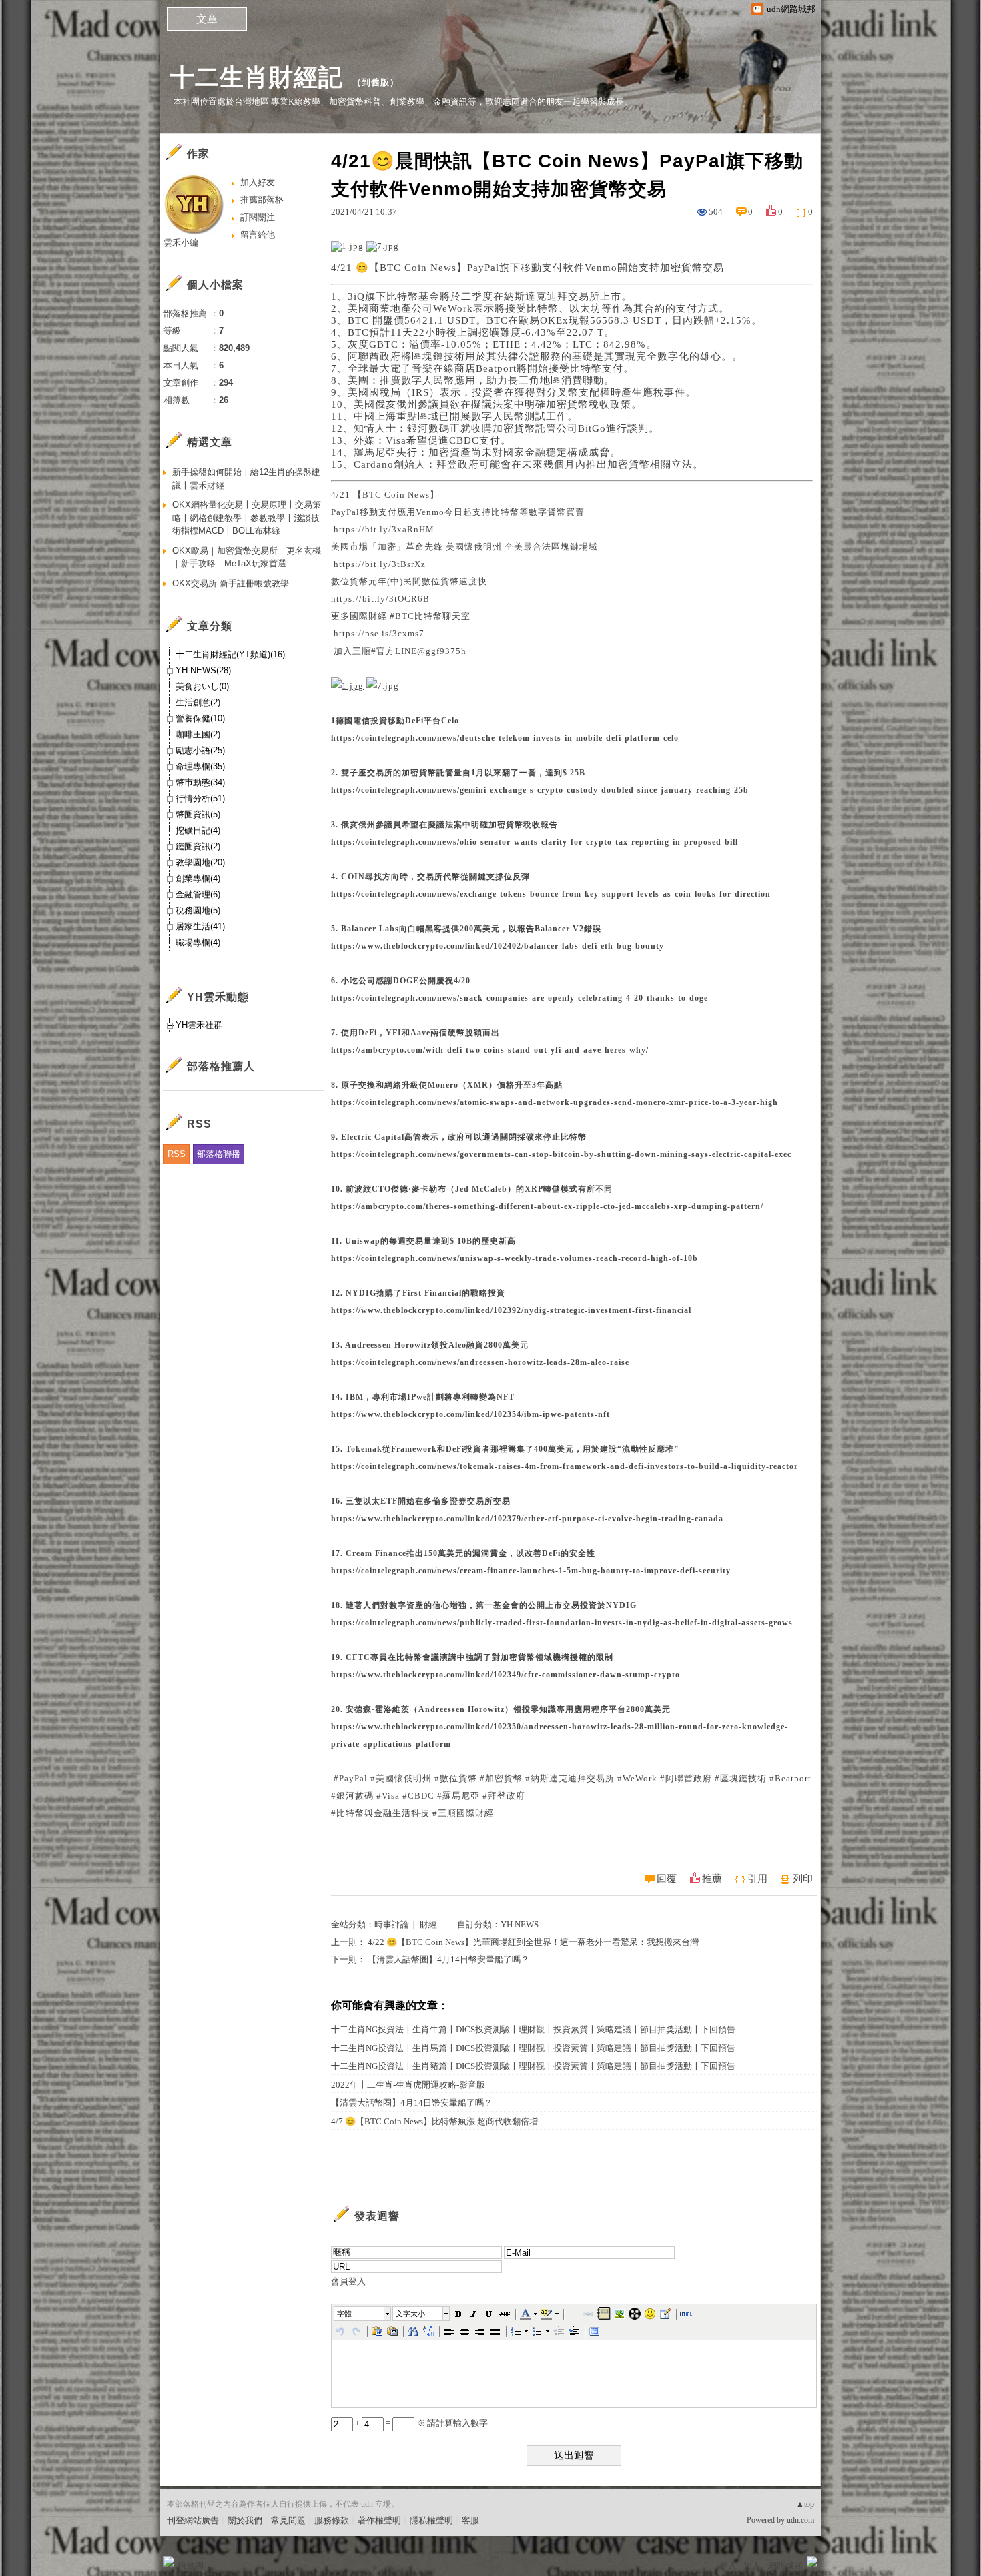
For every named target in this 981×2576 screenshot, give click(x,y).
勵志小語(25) (200, 750)
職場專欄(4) (198, 942)
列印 (803, 1879)
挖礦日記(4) (198, 830)
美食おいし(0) (202, 686)
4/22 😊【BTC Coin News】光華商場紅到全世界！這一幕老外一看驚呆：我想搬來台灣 (533, 1942)
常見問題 (288, 2520)
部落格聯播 (219, 1154)
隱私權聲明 (431, 2520)
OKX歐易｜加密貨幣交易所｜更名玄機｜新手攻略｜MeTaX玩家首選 (247, 557)
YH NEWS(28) (203, 670)
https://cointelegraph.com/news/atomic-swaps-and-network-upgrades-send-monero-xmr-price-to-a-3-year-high (555, 1102)
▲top (805, 2504)
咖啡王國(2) (198, 734)
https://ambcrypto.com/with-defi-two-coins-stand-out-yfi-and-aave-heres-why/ (490, 1050)
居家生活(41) (200, 926)
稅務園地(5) (198, 910)
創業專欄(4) (198, 878)
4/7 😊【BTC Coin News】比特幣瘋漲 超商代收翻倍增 (434, 2121)
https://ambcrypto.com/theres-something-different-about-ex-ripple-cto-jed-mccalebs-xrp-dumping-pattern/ (547, 1206)
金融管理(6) (198, 894)
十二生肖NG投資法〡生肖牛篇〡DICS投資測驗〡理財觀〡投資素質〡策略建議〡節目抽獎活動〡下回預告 (533, 2029)
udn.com (800, 2520)
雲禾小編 (181, 243)
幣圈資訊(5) (198, 814)
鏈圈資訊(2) (198, 846)
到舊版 (376, 82)
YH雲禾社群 (199, 1025)
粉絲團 (191, 2566)
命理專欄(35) (200, 766)
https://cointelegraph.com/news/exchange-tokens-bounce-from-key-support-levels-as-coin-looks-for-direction (551, 894)
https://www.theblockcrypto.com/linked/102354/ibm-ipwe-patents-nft (470, 1414)
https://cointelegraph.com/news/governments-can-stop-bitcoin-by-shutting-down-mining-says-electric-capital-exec (561, 1154)
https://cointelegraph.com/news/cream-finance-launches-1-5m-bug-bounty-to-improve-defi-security (531, 1571)
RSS (177, 1154)
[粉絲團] (169, 2561)
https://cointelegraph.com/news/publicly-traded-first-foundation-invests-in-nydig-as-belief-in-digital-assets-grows (562, 1623)
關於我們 (245, 2520)
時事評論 (392, 1924)
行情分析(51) (200, 798)
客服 (470, 2520)
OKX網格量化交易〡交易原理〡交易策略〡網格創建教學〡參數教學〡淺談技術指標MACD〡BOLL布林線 (247, 518)
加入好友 (258, 182)
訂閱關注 (258, 217)
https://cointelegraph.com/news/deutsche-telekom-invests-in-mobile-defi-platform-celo (505, 738)
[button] (363, 2314)
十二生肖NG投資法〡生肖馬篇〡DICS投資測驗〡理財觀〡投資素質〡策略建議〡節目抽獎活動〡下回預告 (533, 2048)
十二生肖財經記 (257, 77)
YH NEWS (520, 1924)
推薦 (712, 1879)
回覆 (667, 1879)
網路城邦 (785, 2566)
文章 (207, 19)
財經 (428, 1924)
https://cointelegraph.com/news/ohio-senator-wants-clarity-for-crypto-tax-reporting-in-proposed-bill (535, 842)
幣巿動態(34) (200, 782)
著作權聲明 (379, 2520)
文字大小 (410, 2314)
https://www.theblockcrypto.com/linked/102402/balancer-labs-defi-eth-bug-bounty (498, 946)
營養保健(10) (200, 718)
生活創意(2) (198, 702)
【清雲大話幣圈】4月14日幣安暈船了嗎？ (448, 1959)
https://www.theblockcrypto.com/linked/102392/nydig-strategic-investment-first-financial (511, 1310)
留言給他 (258, 235)
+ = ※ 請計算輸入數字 (420, 2423)
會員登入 (348, 2281)
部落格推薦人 (221, 1066)
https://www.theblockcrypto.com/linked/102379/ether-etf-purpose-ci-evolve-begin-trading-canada (527, 1519)
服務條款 (332, 2520)
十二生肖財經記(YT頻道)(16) (230, 654)
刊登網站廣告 (193, 2520)
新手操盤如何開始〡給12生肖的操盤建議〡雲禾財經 (246, 479)
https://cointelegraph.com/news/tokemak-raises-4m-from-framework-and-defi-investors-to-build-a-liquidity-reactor (565, 1466)
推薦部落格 (262, 200)
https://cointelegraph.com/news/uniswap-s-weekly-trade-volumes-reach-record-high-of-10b (515, 1258)
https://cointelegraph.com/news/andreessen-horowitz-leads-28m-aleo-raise (480, 1362)
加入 (752, 2566)
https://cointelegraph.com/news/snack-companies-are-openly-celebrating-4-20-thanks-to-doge (520, 998)
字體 (344, 2314)
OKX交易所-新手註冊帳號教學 (231, 583)
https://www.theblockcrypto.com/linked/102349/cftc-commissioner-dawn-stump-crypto (506, 1675)
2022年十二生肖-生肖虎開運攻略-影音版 (408, 2085)
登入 (728, 2566)
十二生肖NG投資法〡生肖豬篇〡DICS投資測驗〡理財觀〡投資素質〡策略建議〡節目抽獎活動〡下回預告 (533, 2066)
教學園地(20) (200, 862)
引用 (757, 1879)
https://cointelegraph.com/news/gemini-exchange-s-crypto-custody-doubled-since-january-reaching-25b (540, 790)
